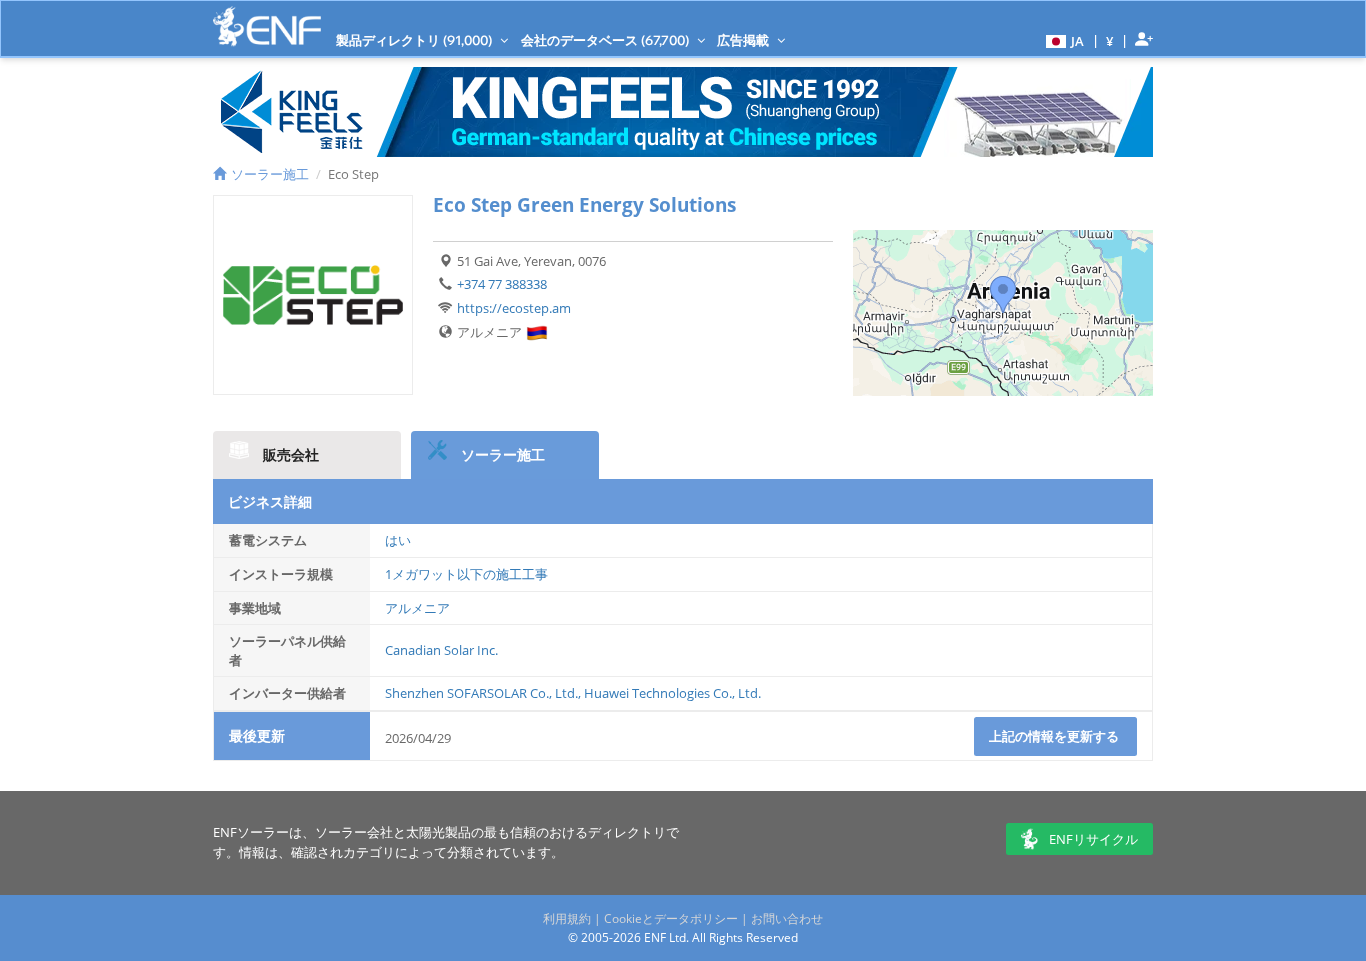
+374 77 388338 (502, 284)
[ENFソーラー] (267, 26)
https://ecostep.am (514, 308)
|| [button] (1110, 40)
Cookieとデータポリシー (671, 918)
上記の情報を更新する (1055, 736)
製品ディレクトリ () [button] (415, 40)
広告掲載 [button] (744, 40)
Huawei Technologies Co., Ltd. (672, 693)
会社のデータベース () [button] (606, 40)
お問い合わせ (787, 918)
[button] (1062, 40)
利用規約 (567, 918)
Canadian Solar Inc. (441, 650)
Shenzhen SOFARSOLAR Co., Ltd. (481, 693)
